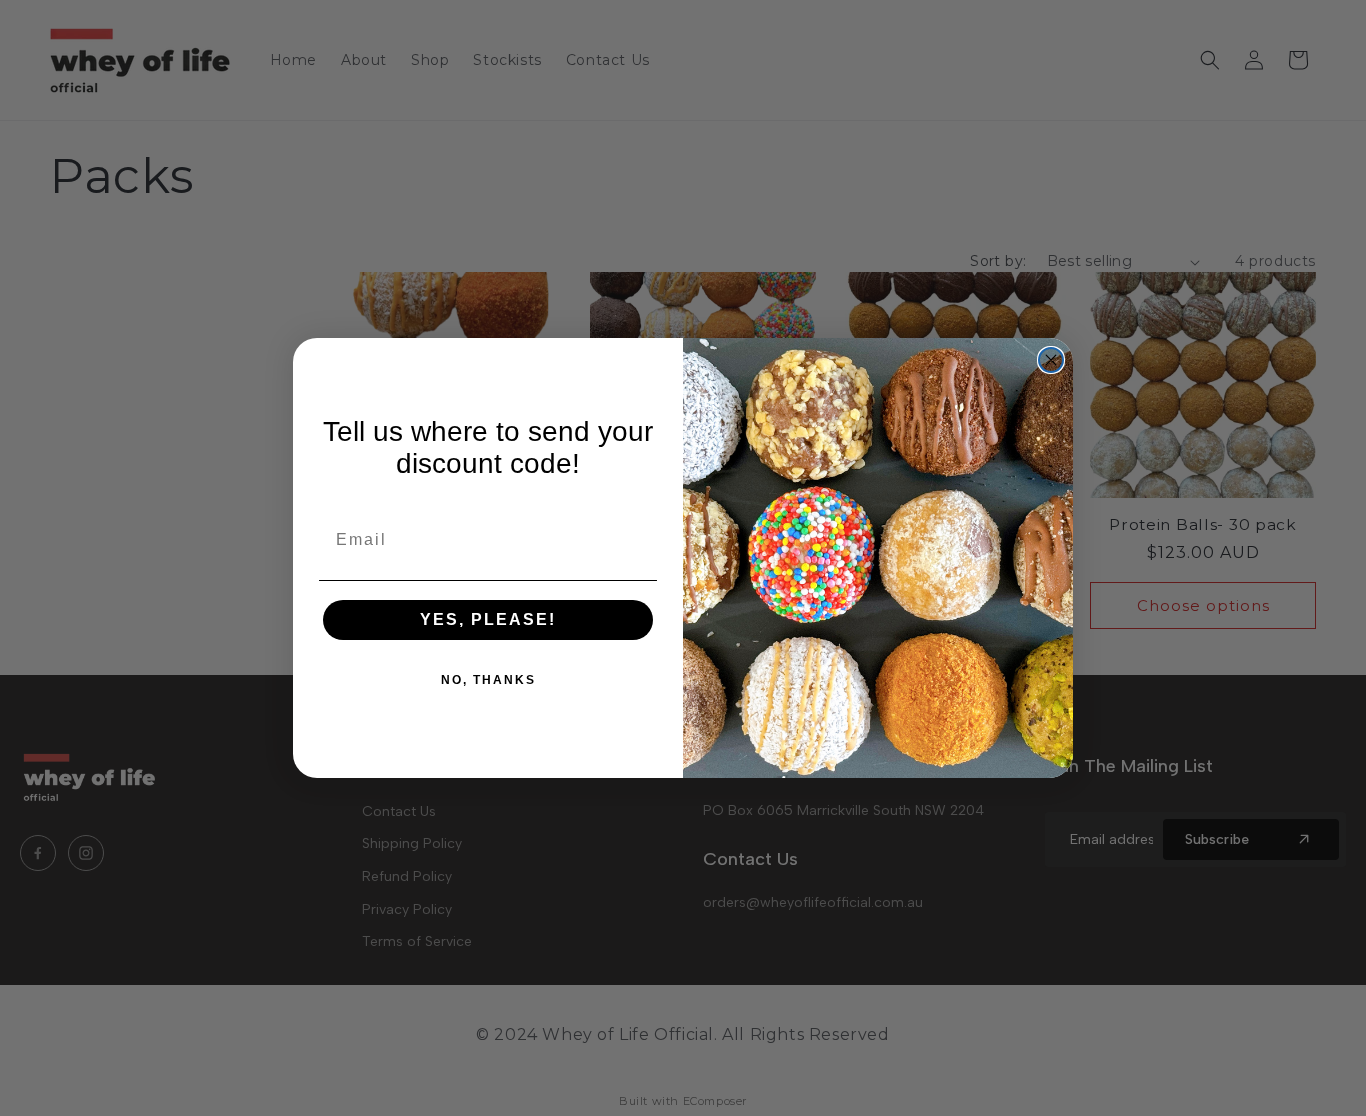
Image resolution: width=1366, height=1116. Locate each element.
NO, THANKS (488, 680)
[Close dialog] (1051, 360)
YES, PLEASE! (488, 619)
